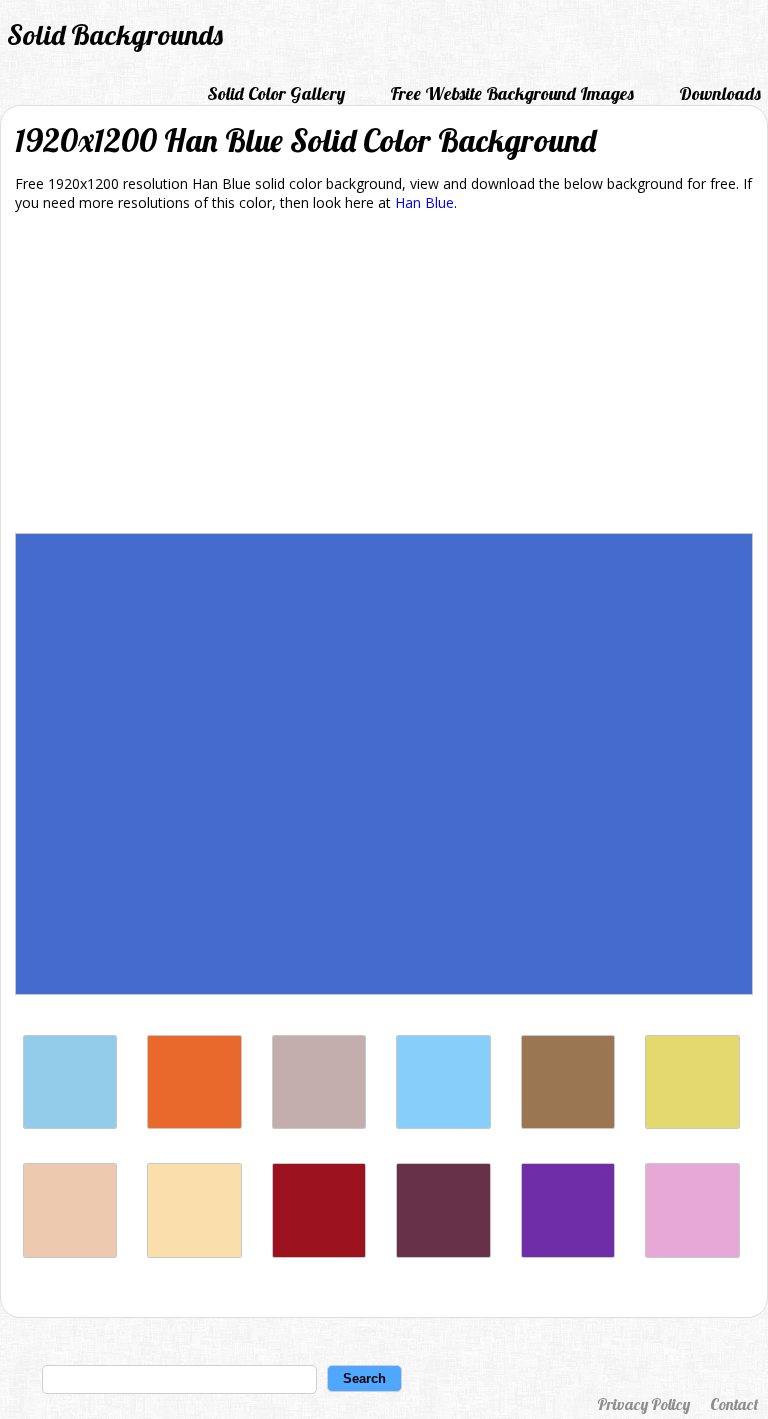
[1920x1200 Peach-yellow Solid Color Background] (194, 1252)
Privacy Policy (643, 1404)
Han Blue (424, 202)
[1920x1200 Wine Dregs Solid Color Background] (443, 1252)
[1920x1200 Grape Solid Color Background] (568, 1252)
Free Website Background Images (512, 93)
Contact (734, 1404)
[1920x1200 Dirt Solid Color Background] (568, 1123)
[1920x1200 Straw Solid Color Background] (692, 1123)
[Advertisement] (384, 376)
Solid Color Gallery (276, 93)
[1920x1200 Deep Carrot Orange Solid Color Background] (194, 1123)
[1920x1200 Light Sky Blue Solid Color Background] (443, 1123)
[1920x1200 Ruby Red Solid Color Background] (319, 1252)
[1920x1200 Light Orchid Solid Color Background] (692, 1252)
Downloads (720, 93)
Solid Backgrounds (115, 34)
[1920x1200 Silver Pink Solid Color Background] (319, 1123)
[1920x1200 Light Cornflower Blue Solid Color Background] (70, 1123)
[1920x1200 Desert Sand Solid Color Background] (70, 1252)
